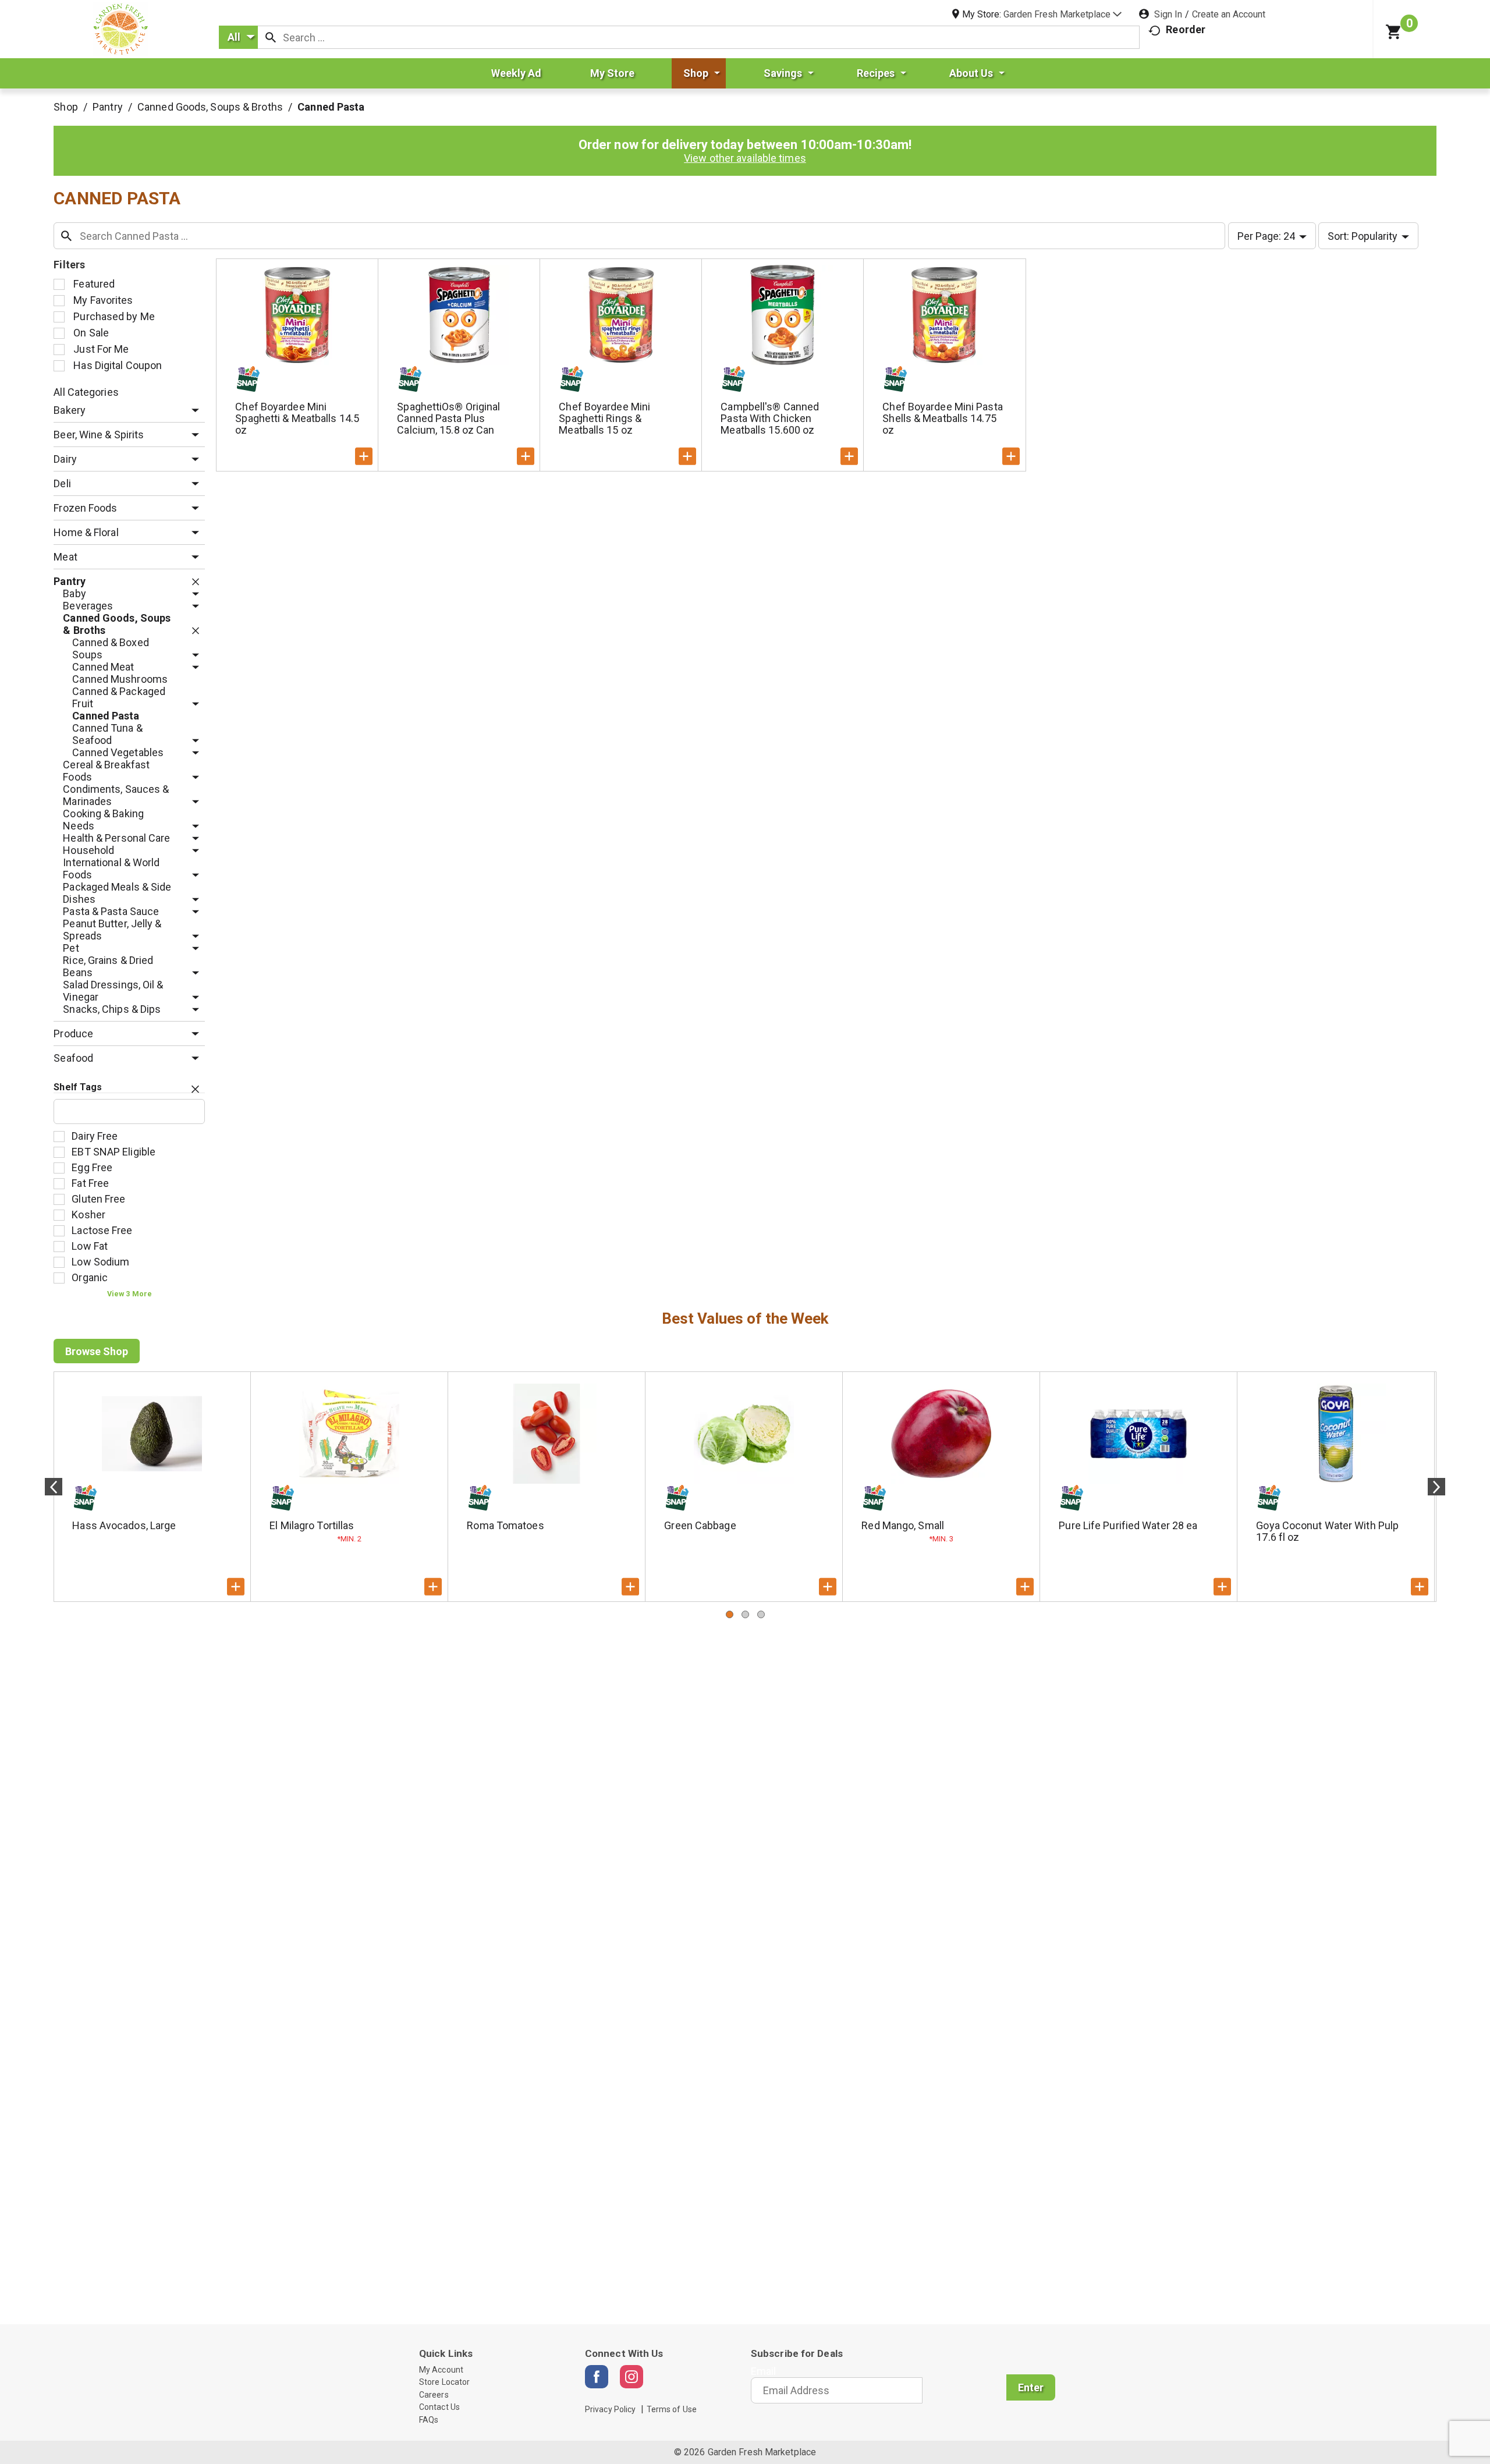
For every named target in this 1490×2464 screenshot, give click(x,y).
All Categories (86, 392)
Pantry (108, 107)
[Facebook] (597, 2377)
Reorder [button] (1186, 29)
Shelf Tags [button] (78, 1087)
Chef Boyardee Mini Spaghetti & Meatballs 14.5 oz (297, 418)
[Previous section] (54, 1487)
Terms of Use (672, 2409)
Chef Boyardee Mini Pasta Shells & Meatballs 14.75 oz (942, 418)
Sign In (1168, 14)
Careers (434, 2395)
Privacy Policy (610, 2409)
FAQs (429, 2420)
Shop (65, 107)
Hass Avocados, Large (124, 1525)
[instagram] (632, 2377)
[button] (1062, 14)
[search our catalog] (271, 37)
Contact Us (439, 2407)
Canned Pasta (331, 107)
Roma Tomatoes (505, 1525)
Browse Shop (97, 1351)
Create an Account (1229, 14)
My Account (441, 2370)
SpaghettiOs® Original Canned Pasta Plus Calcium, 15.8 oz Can (448, 418)
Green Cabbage (700, 1525)
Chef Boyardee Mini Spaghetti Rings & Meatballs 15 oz (604, 418)
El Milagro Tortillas (312, 1525)
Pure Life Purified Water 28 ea (1128, 1525)
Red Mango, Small (903, 1525)
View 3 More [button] (130, 1294)
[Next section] (1436, 1487)
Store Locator (444, 2382)
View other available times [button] (745, 158)
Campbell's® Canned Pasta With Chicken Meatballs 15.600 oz (770, 418)
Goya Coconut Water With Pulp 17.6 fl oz (1327, 1531)
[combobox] (238, 37)
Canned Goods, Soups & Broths (210, 107)
